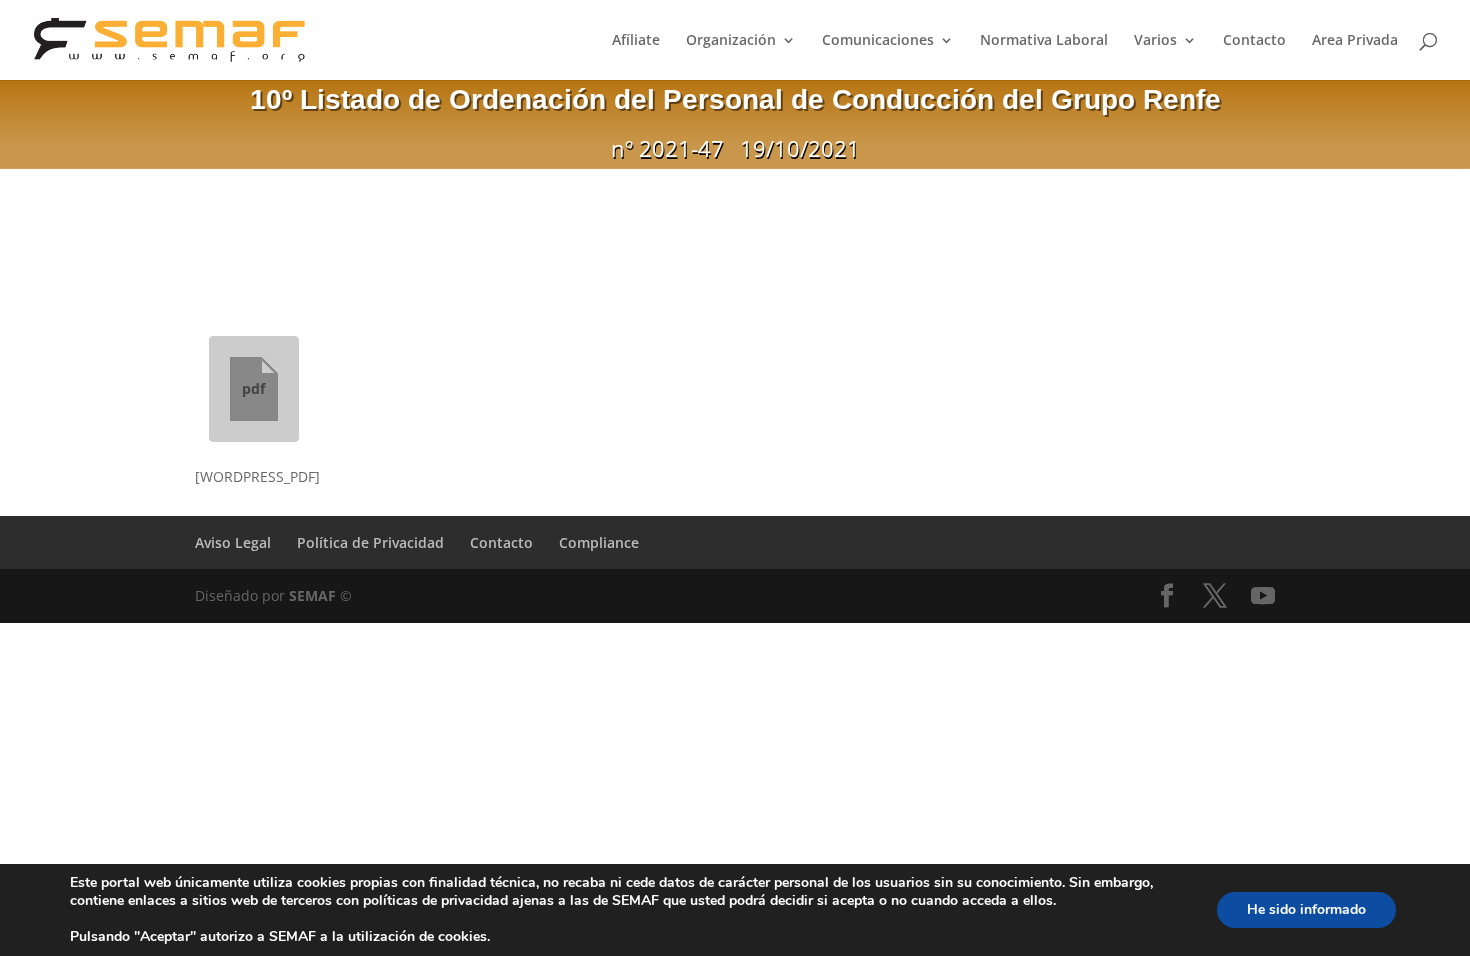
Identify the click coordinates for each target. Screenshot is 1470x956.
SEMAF (312, 595)
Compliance (599, 542)
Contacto (1254, 41)
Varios (1155, 41)
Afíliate (636, 41)
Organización (731, 41)
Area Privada (1355, 41)
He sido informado (1306, 909)
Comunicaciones (878, 41)
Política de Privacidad (370, 542)
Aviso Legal (233, 542)
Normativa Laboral (1044, 41)
